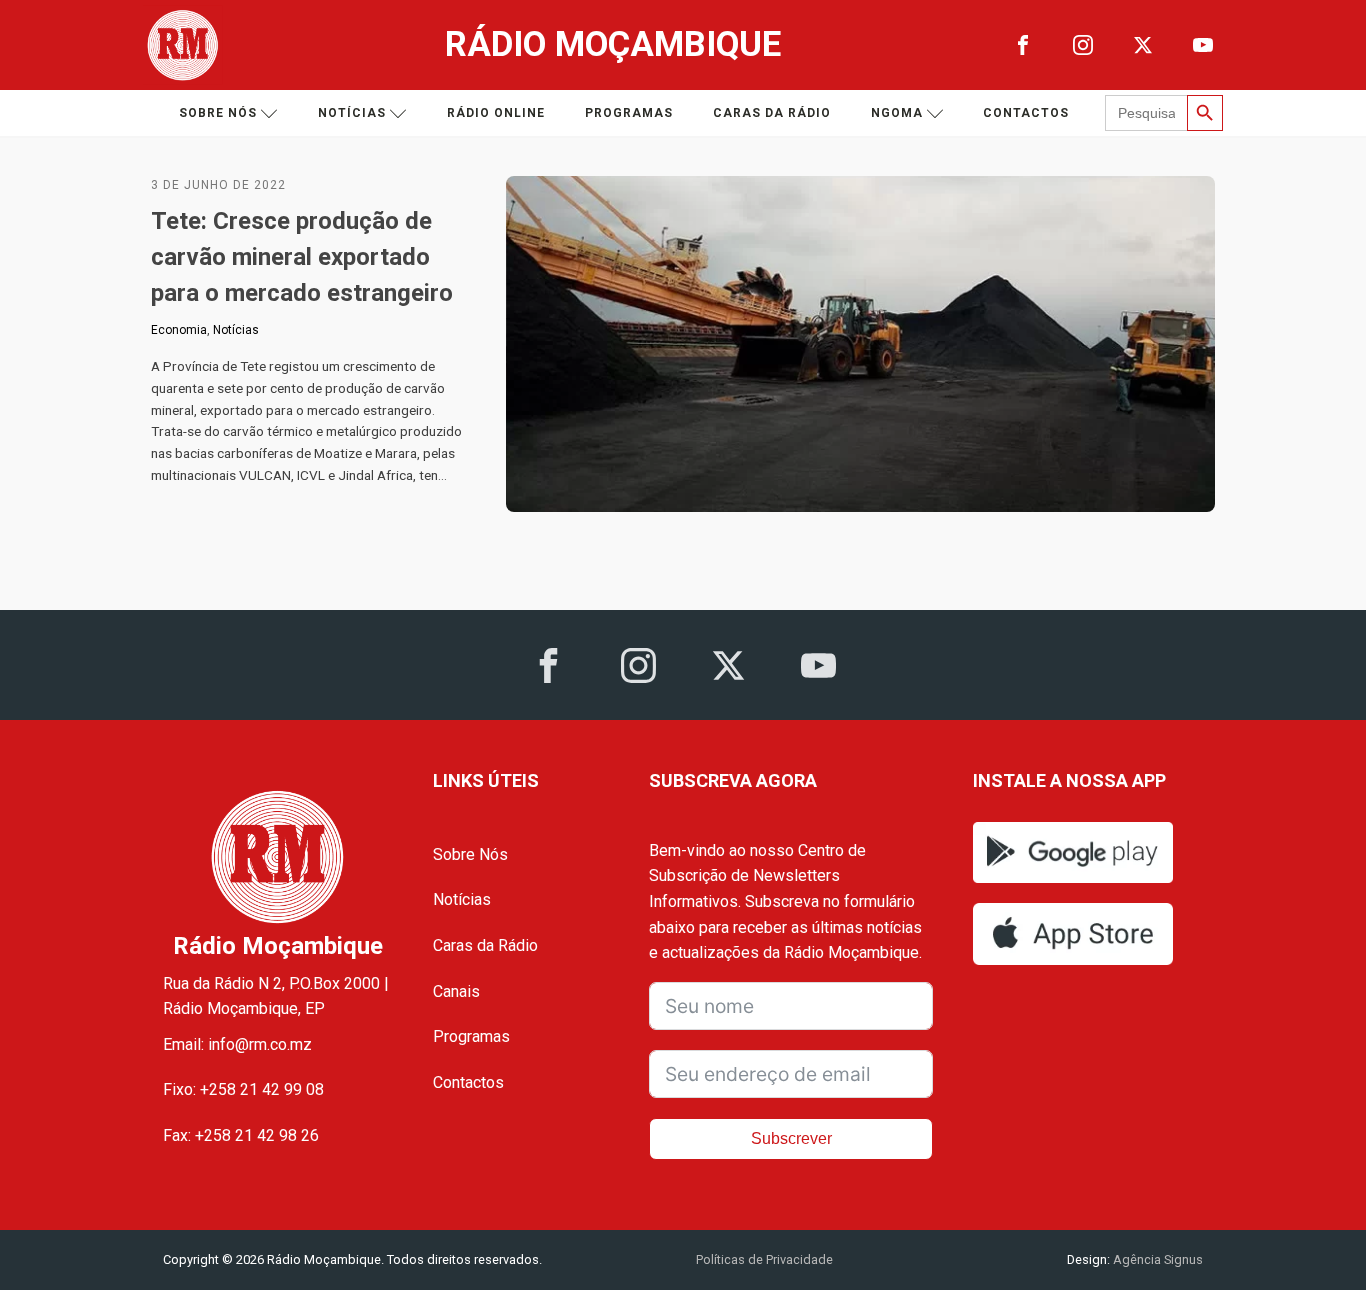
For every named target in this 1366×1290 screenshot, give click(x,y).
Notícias (352, 113)
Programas (629, 113)
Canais (456, 991)
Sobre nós (218, 113)
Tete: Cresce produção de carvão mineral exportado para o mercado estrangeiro (302, 257)
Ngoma (897, 113)
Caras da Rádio (772, 113)
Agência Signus (1156, 1259)
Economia (179, 330)
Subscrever (791, 1138)
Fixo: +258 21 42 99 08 (243, 1089)
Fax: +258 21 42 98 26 (241, 1135)
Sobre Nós (470, 854)
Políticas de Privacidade (764, 1259)
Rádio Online (496, 113)
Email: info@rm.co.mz (237, 1044)
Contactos (1026, 113)
